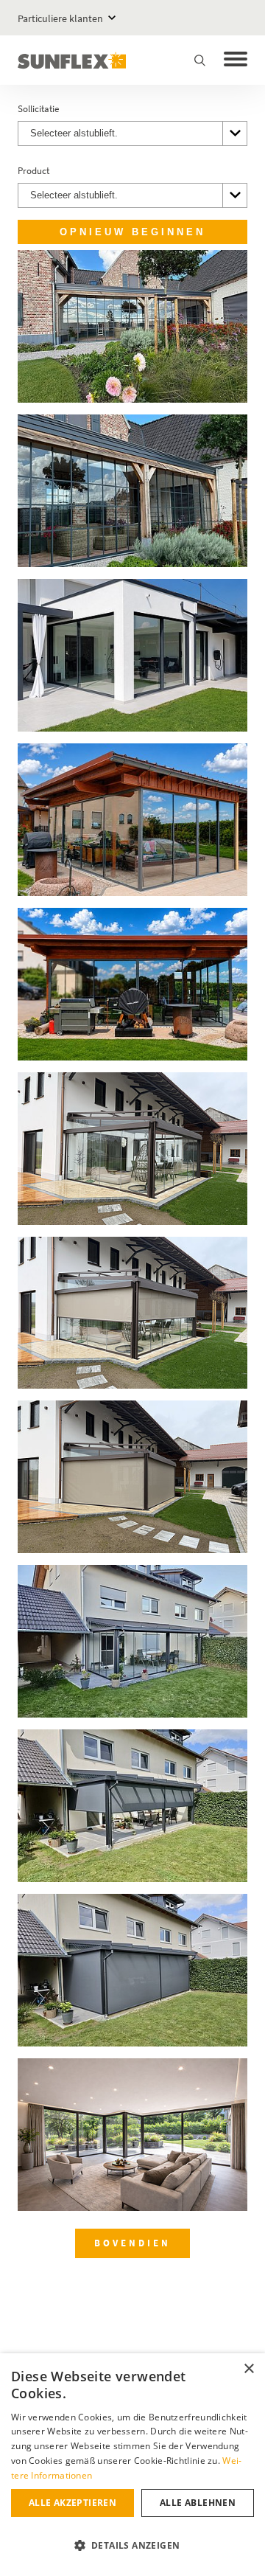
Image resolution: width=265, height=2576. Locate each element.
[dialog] (132, 2465)
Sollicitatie (38, 109)
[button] (132, 2546)
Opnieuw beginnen (132, 232)
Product (33, 171)
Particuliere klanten (60, 18)
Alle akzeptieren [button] (73, 2503)
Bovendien (132, 2243)
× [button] (248, 2369)
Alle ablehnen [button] (198, 2503)
